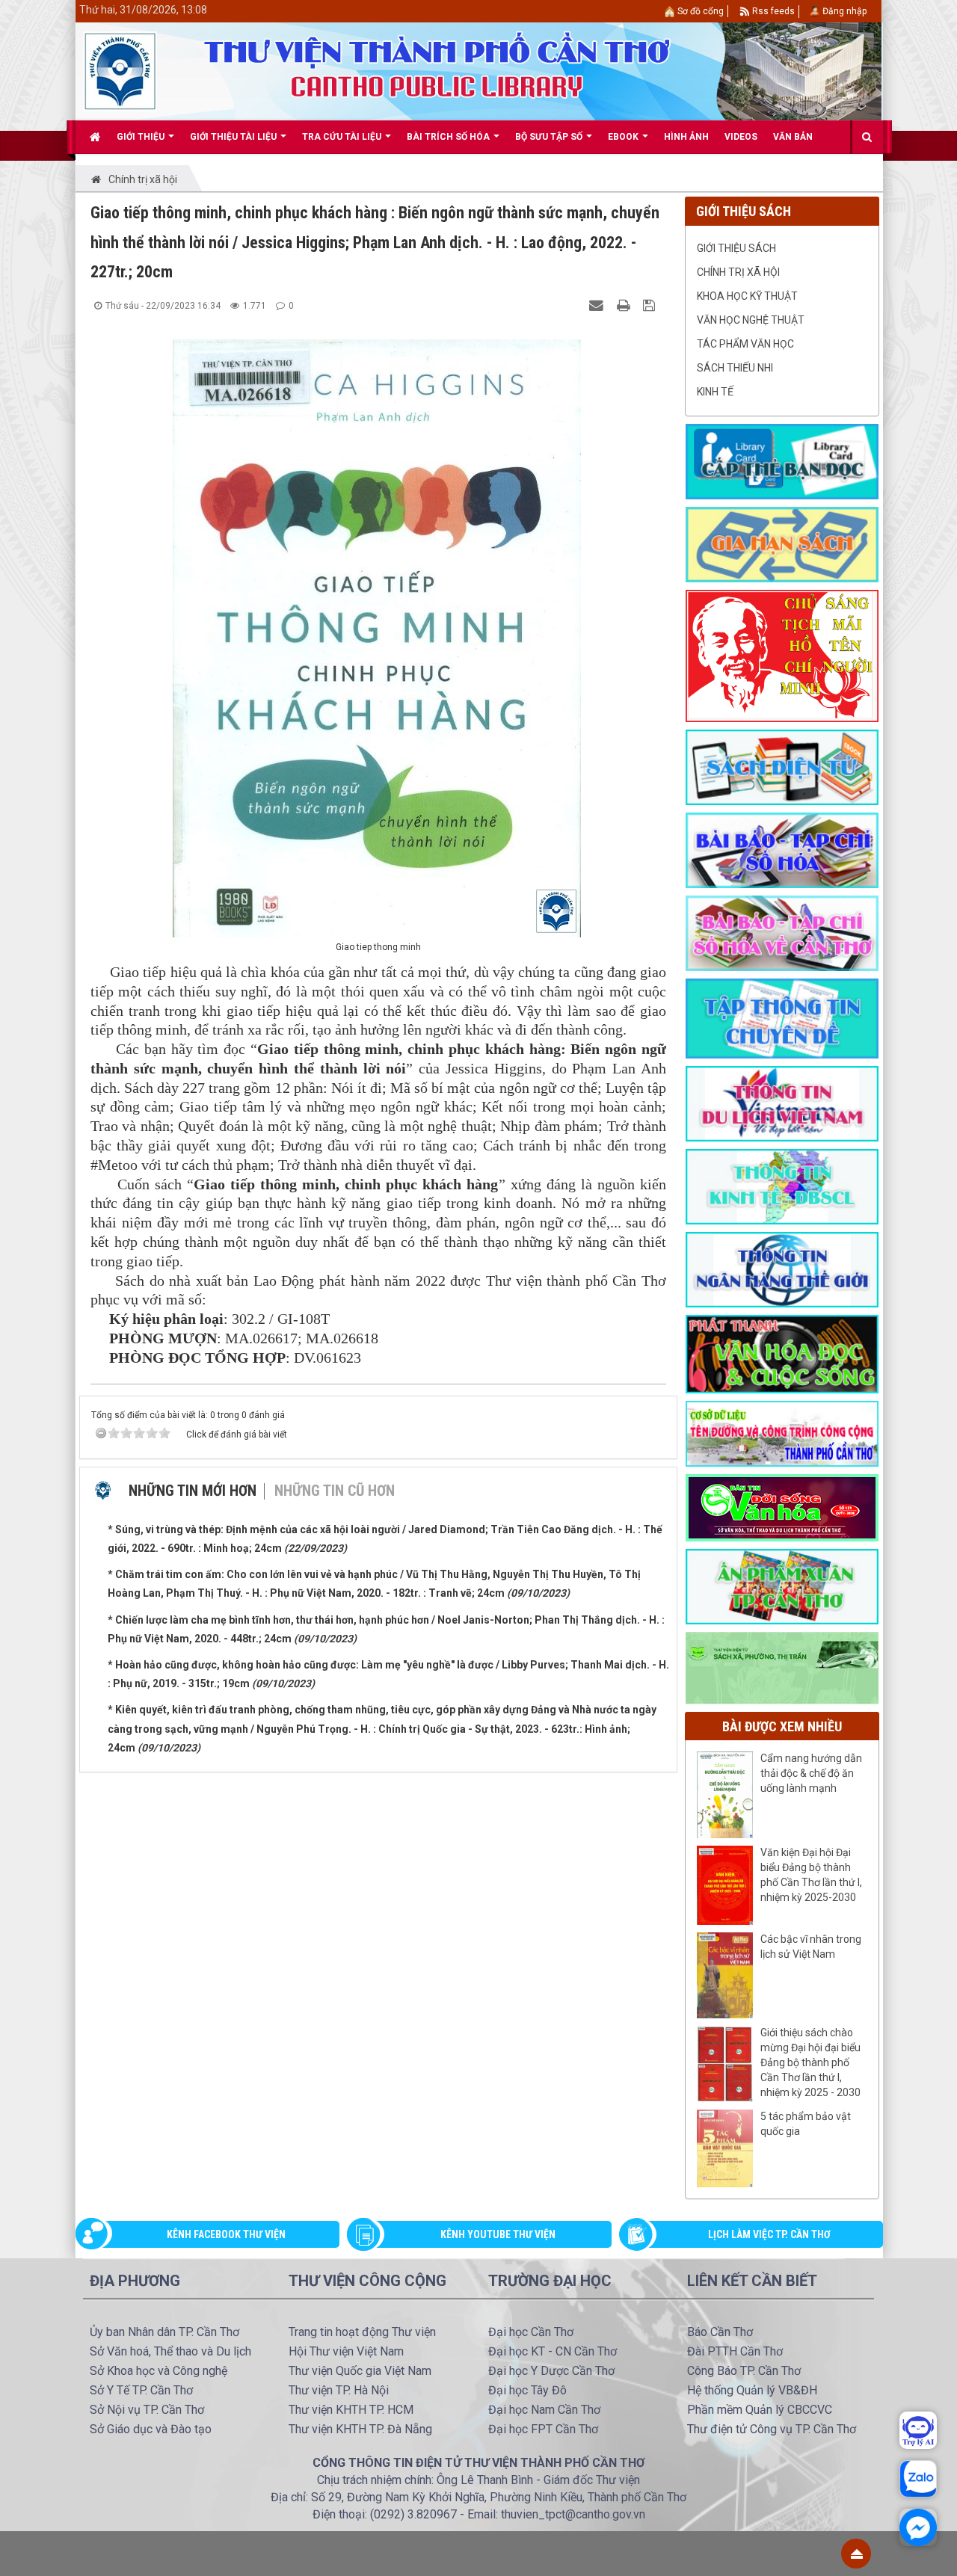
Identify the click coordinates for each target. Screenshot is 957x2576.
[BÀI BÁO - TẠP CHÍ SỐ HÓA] (782, 849)
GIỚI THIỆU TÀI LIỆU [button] (234, 137)
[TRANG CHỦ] (95, 137)
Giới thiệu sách (736, 248)
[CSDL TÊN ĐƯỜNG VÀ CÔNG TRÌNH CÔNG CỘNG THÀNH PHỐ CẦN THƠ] (782, 1433)
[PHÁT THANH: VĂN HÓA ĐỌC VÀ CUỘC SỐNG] (782, 1353)
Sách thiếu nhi (735, 368)
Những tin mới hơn (193, 1491)
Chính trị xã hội (738, 272)
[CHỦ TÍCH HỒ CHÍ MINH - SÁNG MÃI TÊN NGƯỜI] (782, 655)
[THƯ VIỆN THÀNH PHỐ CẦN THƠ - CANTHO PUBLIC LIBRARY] (120, 70)
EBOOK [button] (624, 137)
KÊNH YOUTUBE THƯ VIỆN (498, 2234)
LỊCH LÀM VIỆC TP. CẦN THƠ (769, 2234)
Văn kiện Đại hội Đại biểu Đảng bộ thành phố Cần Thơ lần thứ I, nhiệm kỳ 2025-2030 (811, 1875)
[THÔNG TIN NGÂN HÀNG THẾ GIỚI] (782, 1269)
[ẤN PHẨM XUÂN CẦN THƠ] (782, 1586)
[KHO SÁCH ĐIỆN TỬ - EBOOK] (782, 766)
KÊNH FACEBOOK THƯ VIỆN (226, 2234)
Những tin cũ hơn (335, 1491)
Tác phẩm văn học (745, 344)
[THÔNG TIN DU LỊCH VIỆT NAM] (782, 1103)
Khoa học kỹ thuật (747, 296)
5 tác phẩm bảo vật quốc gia (806, 2124)
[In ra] (625, 305)
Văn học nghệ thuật (751, 320)
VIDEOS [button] (741, 137)
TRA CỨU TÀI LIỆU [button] (343, 137)
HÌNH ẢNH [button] (686, 137)
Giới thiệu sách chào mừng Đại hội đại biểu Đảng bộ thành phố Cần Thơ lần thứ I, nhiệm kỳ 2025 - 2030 (810, 2062)
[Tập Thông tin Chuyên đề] (782, 1017)
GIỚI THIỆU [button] (142, 137)
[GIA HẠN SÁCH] (782, 543)
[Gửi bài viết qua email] (598, 305)
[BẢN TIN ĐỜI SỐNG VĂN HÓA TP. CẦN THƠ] (782, 1507)
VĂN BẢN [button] (793, 137)
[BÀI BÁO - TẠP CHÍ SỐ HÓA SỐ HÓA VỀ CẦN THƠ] (782, 932)
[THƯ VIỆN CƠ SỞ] (782, 1667)
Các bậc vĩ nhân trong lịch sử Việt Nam (811, 1947)
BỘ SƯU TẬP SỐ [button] (550, 137)
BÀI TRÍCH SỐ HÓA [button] (449, 137)
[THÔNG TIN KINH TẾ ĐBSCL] (782, 1186)
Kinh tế (715, 392)
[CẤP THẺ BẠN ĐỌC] (782, 460)
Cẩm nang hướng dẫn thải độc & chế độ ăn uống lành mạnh (811, 1773)
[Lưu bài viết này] (651, 305)
